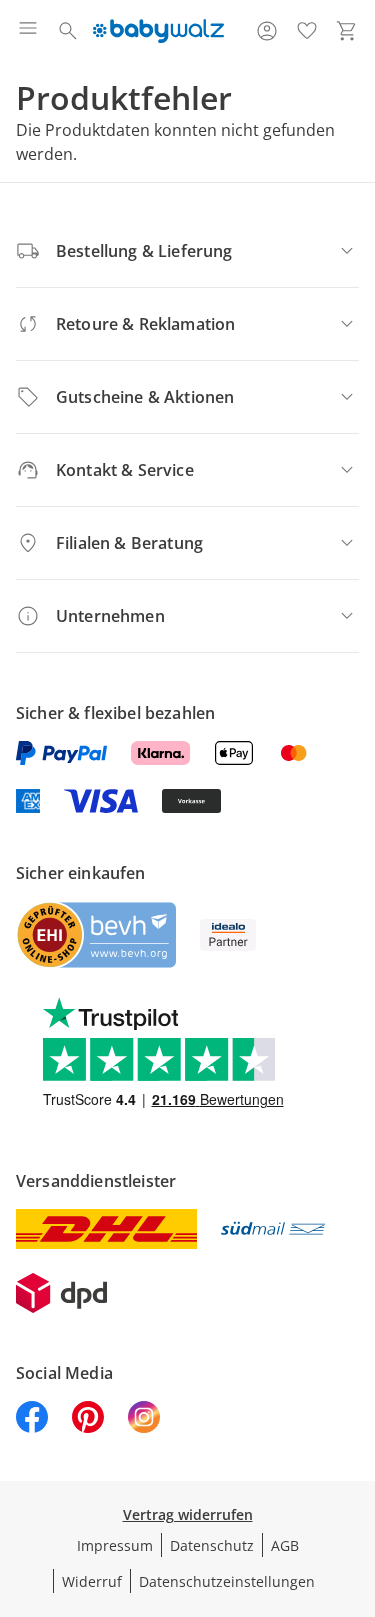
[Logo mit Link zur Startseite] (158, 31)
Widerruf (92, 1581)
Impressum (115, 1545)
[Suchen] (68, 31)
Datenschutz (212, 1545)
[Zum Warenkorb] (347, 31)
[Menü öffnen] (28, 31)
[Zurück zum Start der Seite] (355, 1477)
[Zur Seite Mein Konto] (267, 31)
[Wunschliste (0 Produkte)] (307, 31)
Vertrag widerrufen (188, 1514)
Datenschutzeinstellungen (227, 1581)
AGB (285, 1545)
